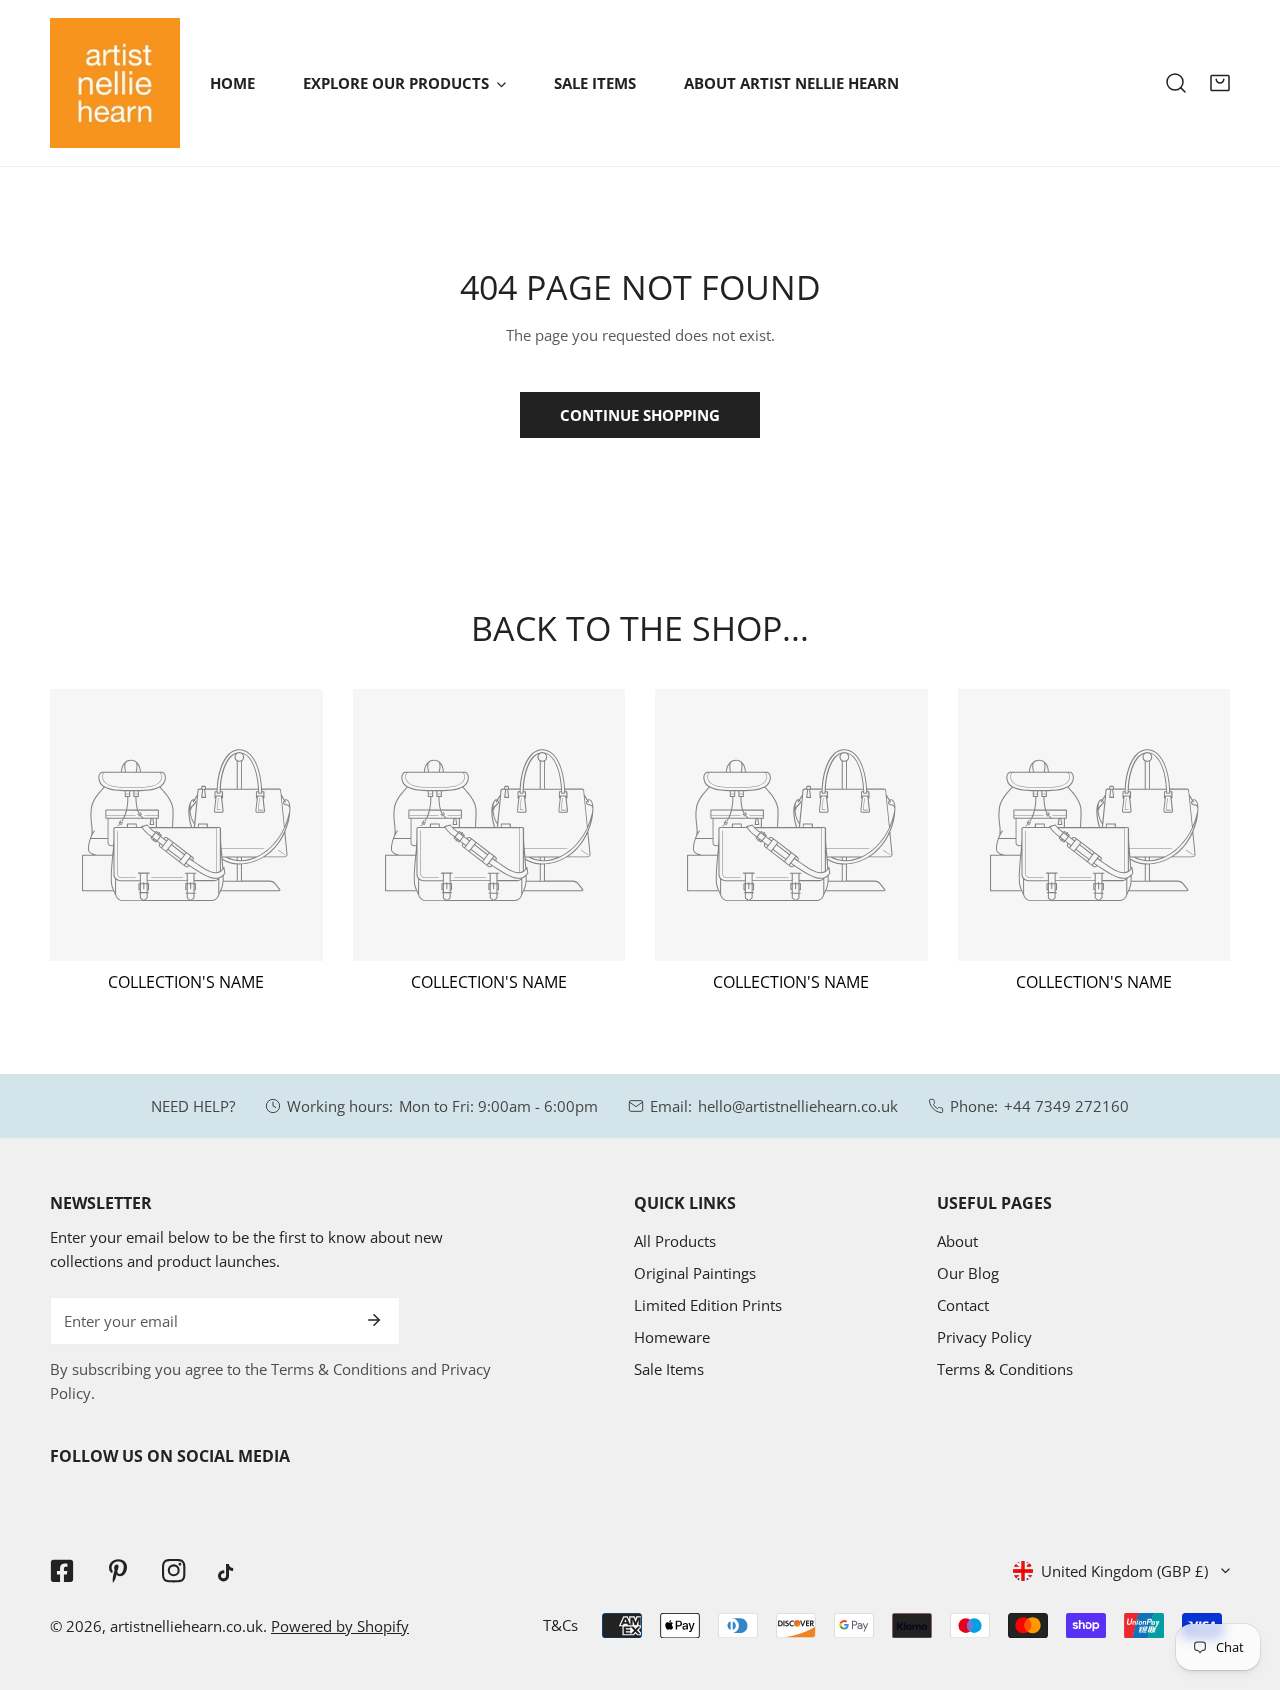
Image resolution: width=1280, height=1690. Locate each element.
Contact (963, 1305)
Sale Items (669, 1369)
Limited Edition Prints (708, 1305)
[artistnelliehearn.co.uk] (115, 83)
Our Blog (968, 1273)
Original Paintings (695, 1273)
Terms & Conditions (1005, 1369)
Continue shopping (640, 415)
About (957, 1241)
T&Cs (560, 1625)
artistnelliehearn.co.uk (186, 1626)
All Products (675, 1241)
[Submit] (374, 1320)
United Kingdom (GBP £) (1124, 1571)
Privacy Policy (984, 1337)
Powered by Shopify (340, 1626)
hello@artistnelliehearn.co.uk (798, 1106)
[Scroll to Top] (1244, 1584)
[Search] (1176, 83)
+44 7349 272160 (1066, 1106)
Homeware (672, 1337)
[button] (1220, 83)
